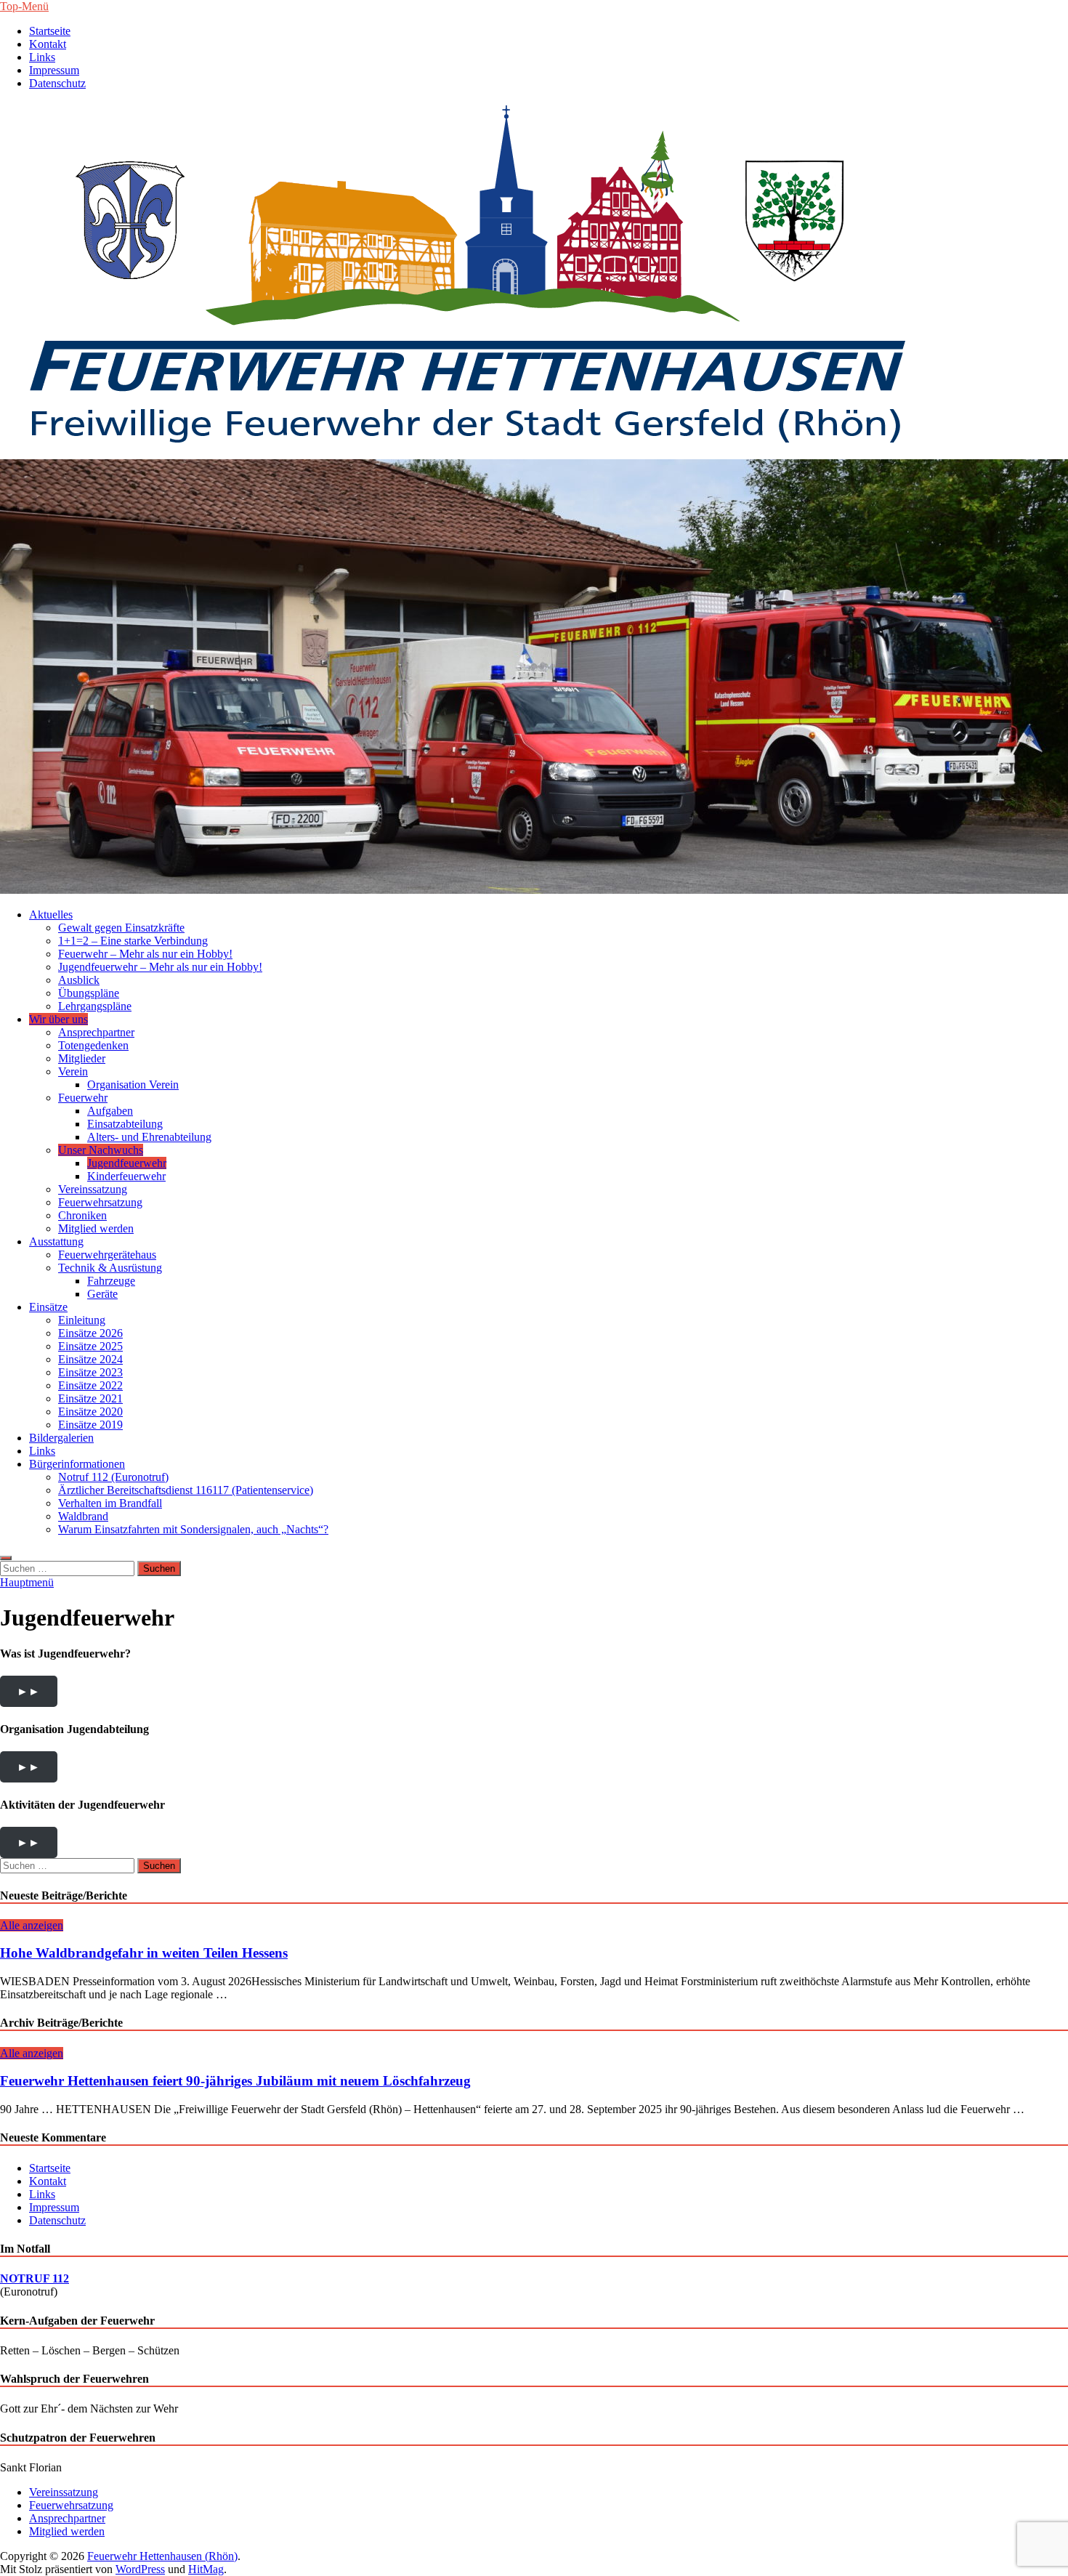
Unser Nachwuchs (101, 1150)
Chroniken (82, 1215)
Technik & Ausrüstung (110, 1268)
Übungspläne (89, 993)
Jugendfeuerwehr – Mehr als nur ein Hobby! (160, 967)
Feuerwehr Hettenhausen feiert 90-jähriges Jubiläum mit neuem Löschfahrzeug (235, 2081)
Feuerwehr (83, 1098)
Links (42, 57)
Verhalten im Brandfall (110, 1503)
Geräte (102, 1294)
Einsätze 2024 (90, 1359)
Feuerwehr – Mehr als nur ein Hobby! (145, 954)
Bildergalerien (61, 1438)
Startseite (50, 31)
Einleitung (82, 1320)
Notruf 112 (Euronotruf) (113, 1477)
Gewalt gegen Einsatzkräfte (121, 928)
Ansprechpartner (96, 1032)
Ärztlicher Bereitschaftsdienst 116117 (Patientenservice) (186, 1490)
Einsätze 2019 (90, 1425)
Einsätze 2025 (90, 1346)
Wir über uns (58, 1019)
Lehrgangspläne (95, 1006)
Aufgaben (110, 1111)
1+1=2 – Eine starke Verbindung (133, 941)
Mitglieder (82, 1058)
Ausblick (79, 980)
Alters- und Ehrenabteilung (149, 1137)
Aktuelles (51, 914)
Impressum (54, 70)
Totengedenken (93, 1045)
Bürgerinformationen (77, 1464)
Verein (73, 1071)
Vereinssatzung (93, 1189)
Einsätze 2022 (90, 1385)
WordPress (140, 2569)
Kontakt (48, 44)
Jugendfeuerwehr (127, 1163)
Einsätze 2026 (90, 1333)
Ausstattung (56, 1241)
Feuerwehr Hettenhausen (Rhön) (162, 2556)
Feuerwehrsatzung (100, 1202)
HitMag (206, 2569)
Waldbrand (83, 1516)
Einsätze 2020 (90, 1412)
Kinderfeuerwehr (126, 1176)
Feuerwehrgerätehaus (107, 1255)
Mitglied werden (96, 1228)
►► (28, 1691)
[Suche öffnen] (6, 1558)
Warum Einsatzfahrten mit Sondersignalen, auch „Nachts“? (193, 1529)
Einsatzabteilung (125, 1124)
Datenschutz (57, 83)
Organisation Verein (133, 1085)
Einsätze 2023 (90, 1372)
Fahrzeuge (111, 1281)
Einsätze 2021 (90, 1398)
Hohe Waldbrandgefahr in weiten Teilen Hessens (144, 1953)
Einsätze (48, 1307)
